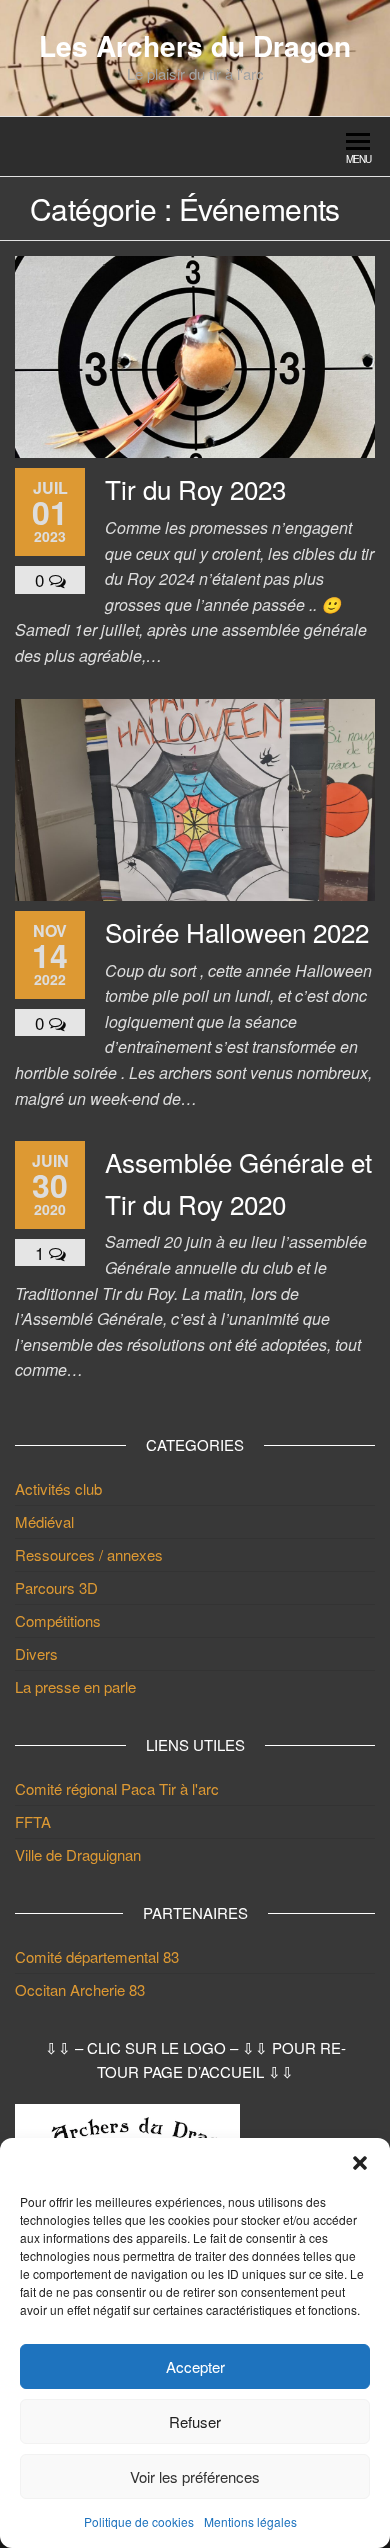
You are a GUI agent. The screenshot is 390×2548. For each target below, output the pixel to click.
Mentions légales (250, 2521)
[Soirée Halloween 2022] (195, 797)
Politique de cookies (139, 2521)
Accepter (195, 2366)
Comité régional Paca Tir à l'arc (117, 1788)
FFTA (33, 1821)
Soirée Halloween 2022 (237, 931)
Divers (36, 1653)
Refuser (195, 2421)
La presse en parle (75, 1686)
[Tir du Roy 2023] (195, 354)
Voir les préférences (195, 2476)
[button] (360, 2163)
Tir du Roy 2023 (195, 488)
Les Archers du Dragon (195, 45)
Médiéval (44, 1521)
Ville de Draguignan (78, 1854)
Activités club (58, 1488)
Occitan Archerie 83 (80, 1989)
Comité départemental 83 (97, 1956)
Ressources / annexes (89, 1554)
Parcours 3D (56, 1587)
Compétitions (58, 1620)
